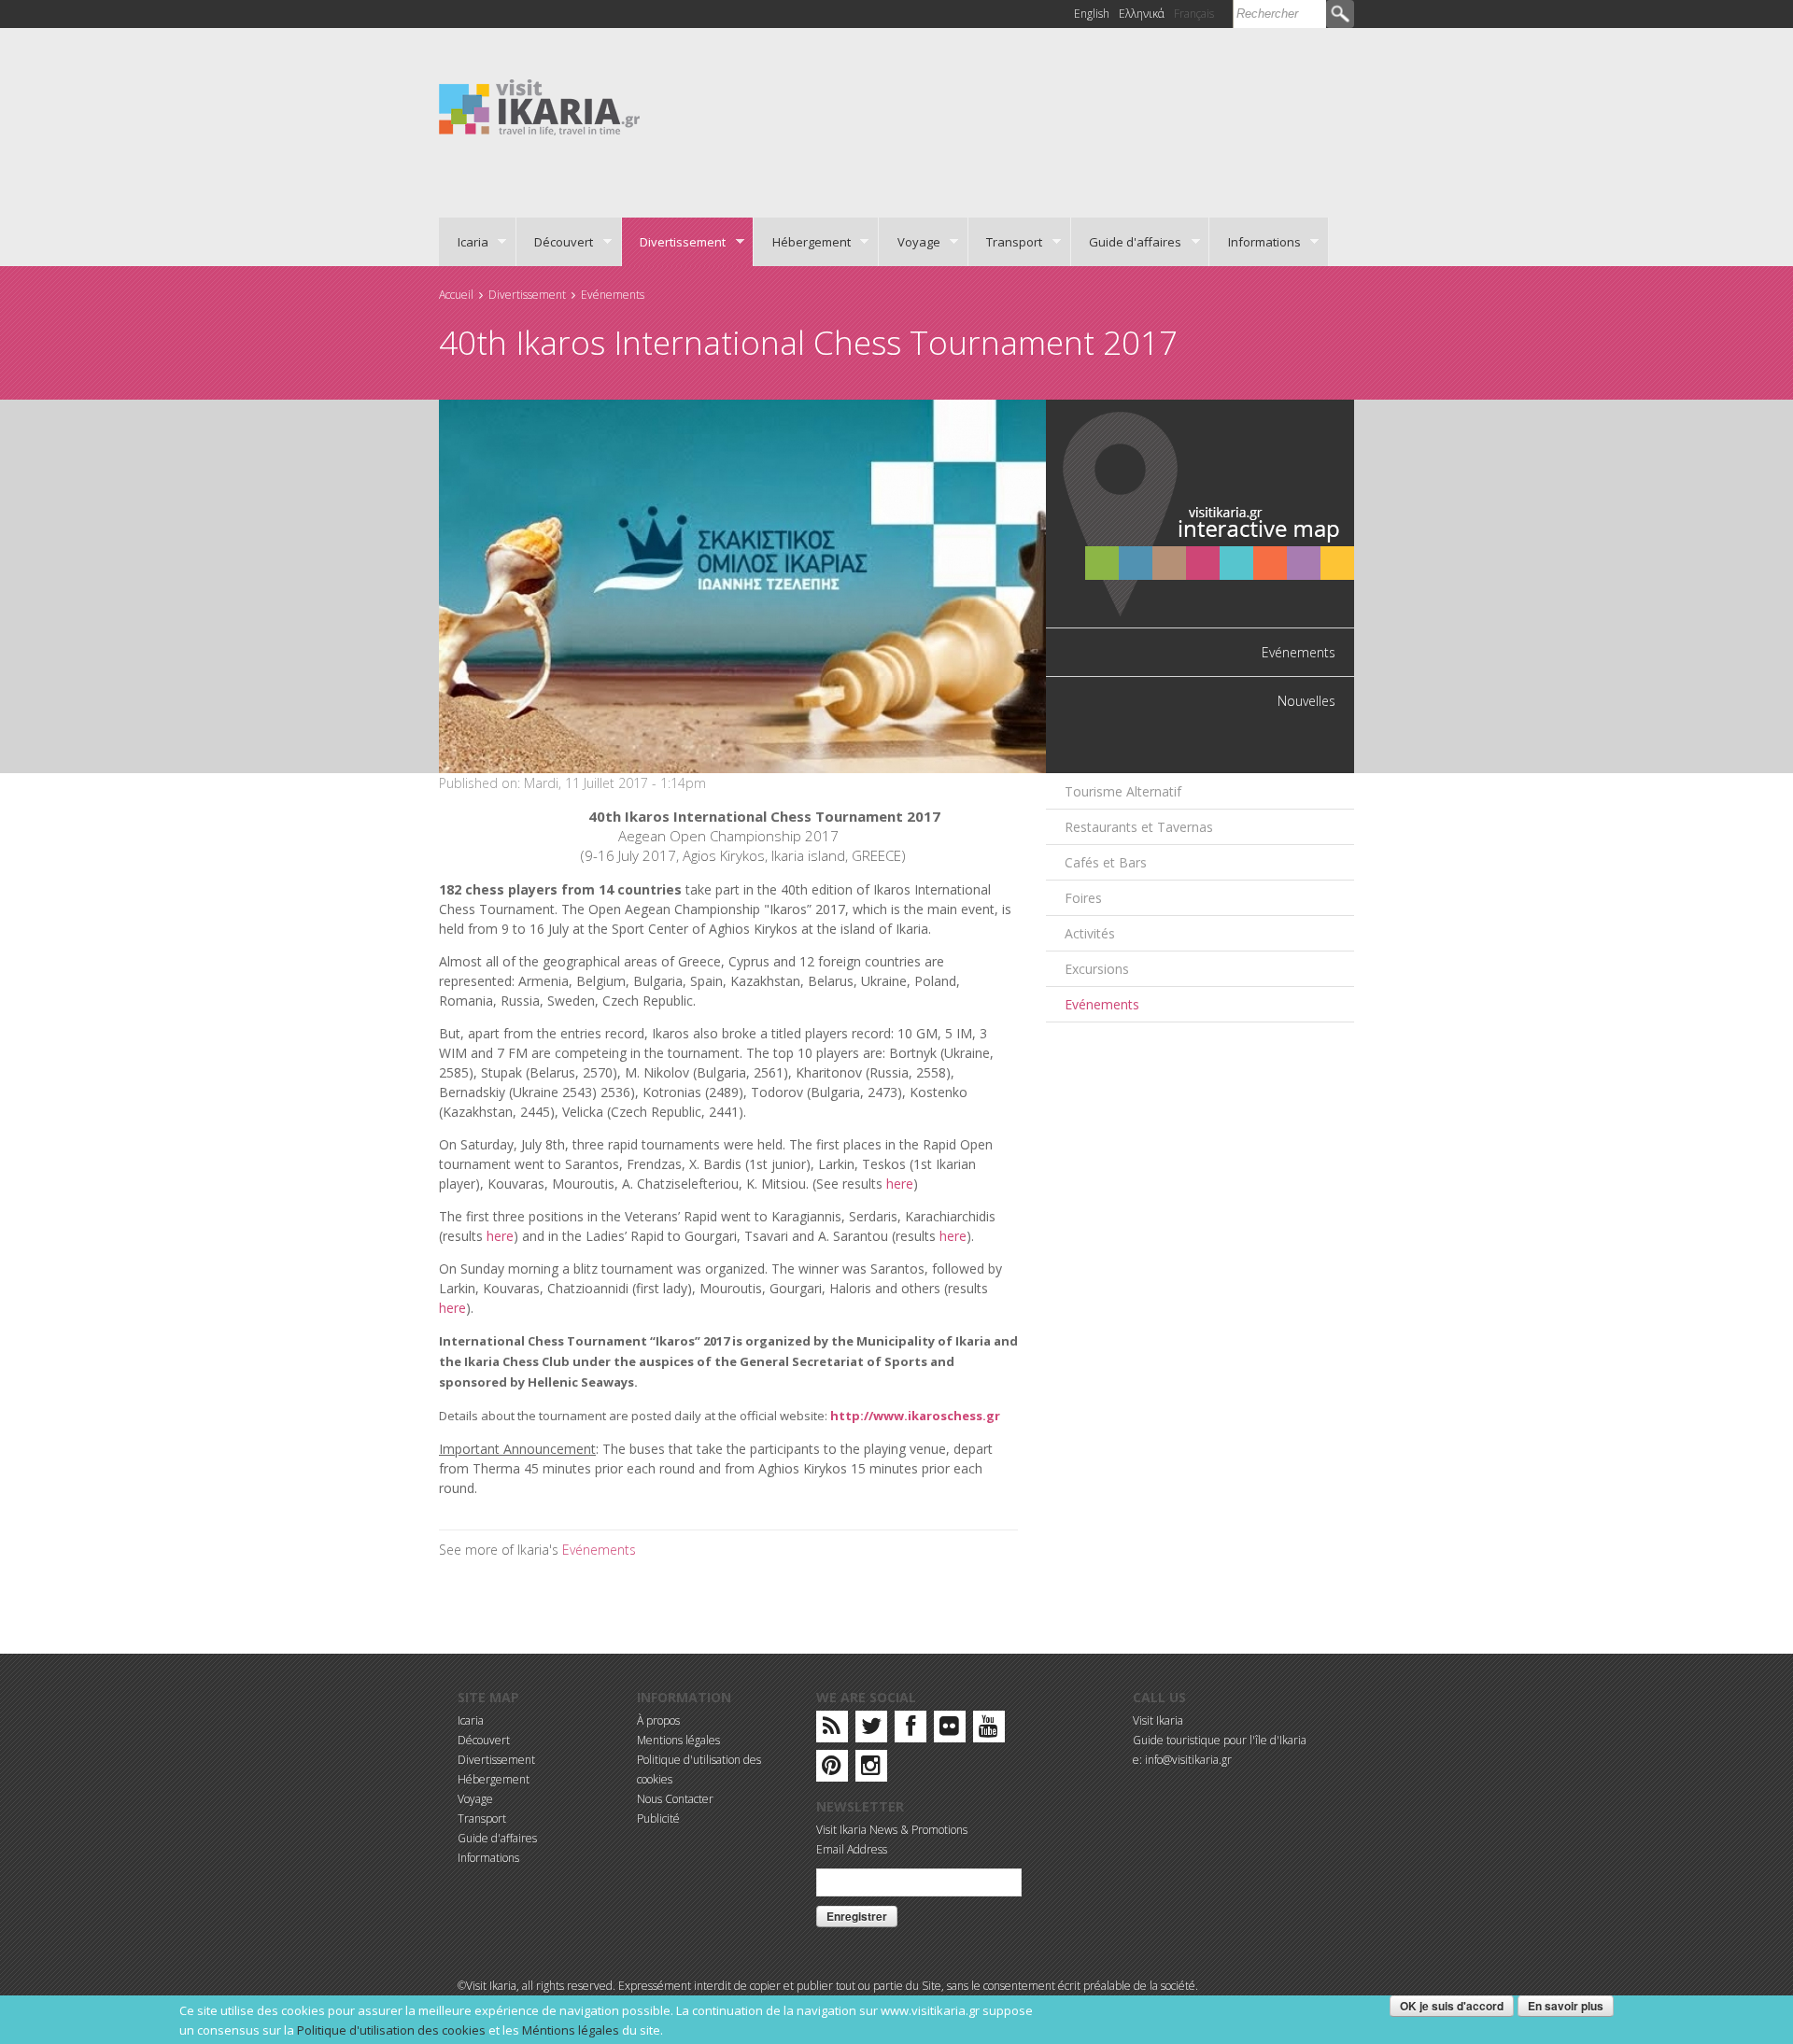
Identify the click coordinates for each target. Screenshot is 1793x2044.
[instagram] (871, 1769)
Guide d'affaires (1127, 242)
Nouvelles (1306, 701)
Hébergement (802, 242)
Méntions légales (571, 2030)
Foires (1083, 898)
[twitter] (871, 1730)
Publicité (658, 1818)
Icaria (464, 242)
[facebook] (911, 1730)
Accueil (456, 295)
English (1092, 14)
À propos (658, 1720)
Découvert (555, 242)
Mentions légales (678, 1740)
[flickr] (949, 1730)
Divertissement (674, 242)
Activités (1090, 933)
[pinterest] (832, 1769)
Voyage (910, 242)
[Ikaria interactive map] (1200, 512)
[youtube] (988, 1730)
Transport (1006, 242)
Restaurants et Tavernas (1139, 827)
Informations (1255, 242)
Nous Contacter (675, 1799)
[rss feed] (832, 1730)
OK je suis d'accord (1452, 2006)
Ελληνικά (1142, 14)
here (900, 1184)
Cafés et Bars (1106, 862)
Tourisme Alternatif (1123, 791)
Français (1194, 14)
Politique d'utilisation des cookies (391, 2030)
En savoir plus (1566, 2006)
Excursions (1097, 969)
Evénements (613, 295)
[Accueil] (539, 106)
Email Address (852, 1849)
